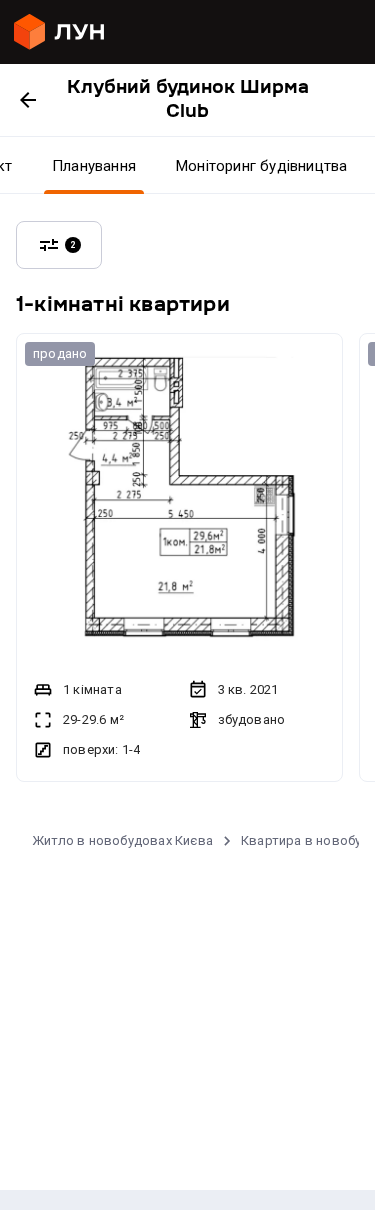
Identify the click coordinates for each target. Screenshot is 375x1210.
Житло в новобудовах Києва (122, 840)
